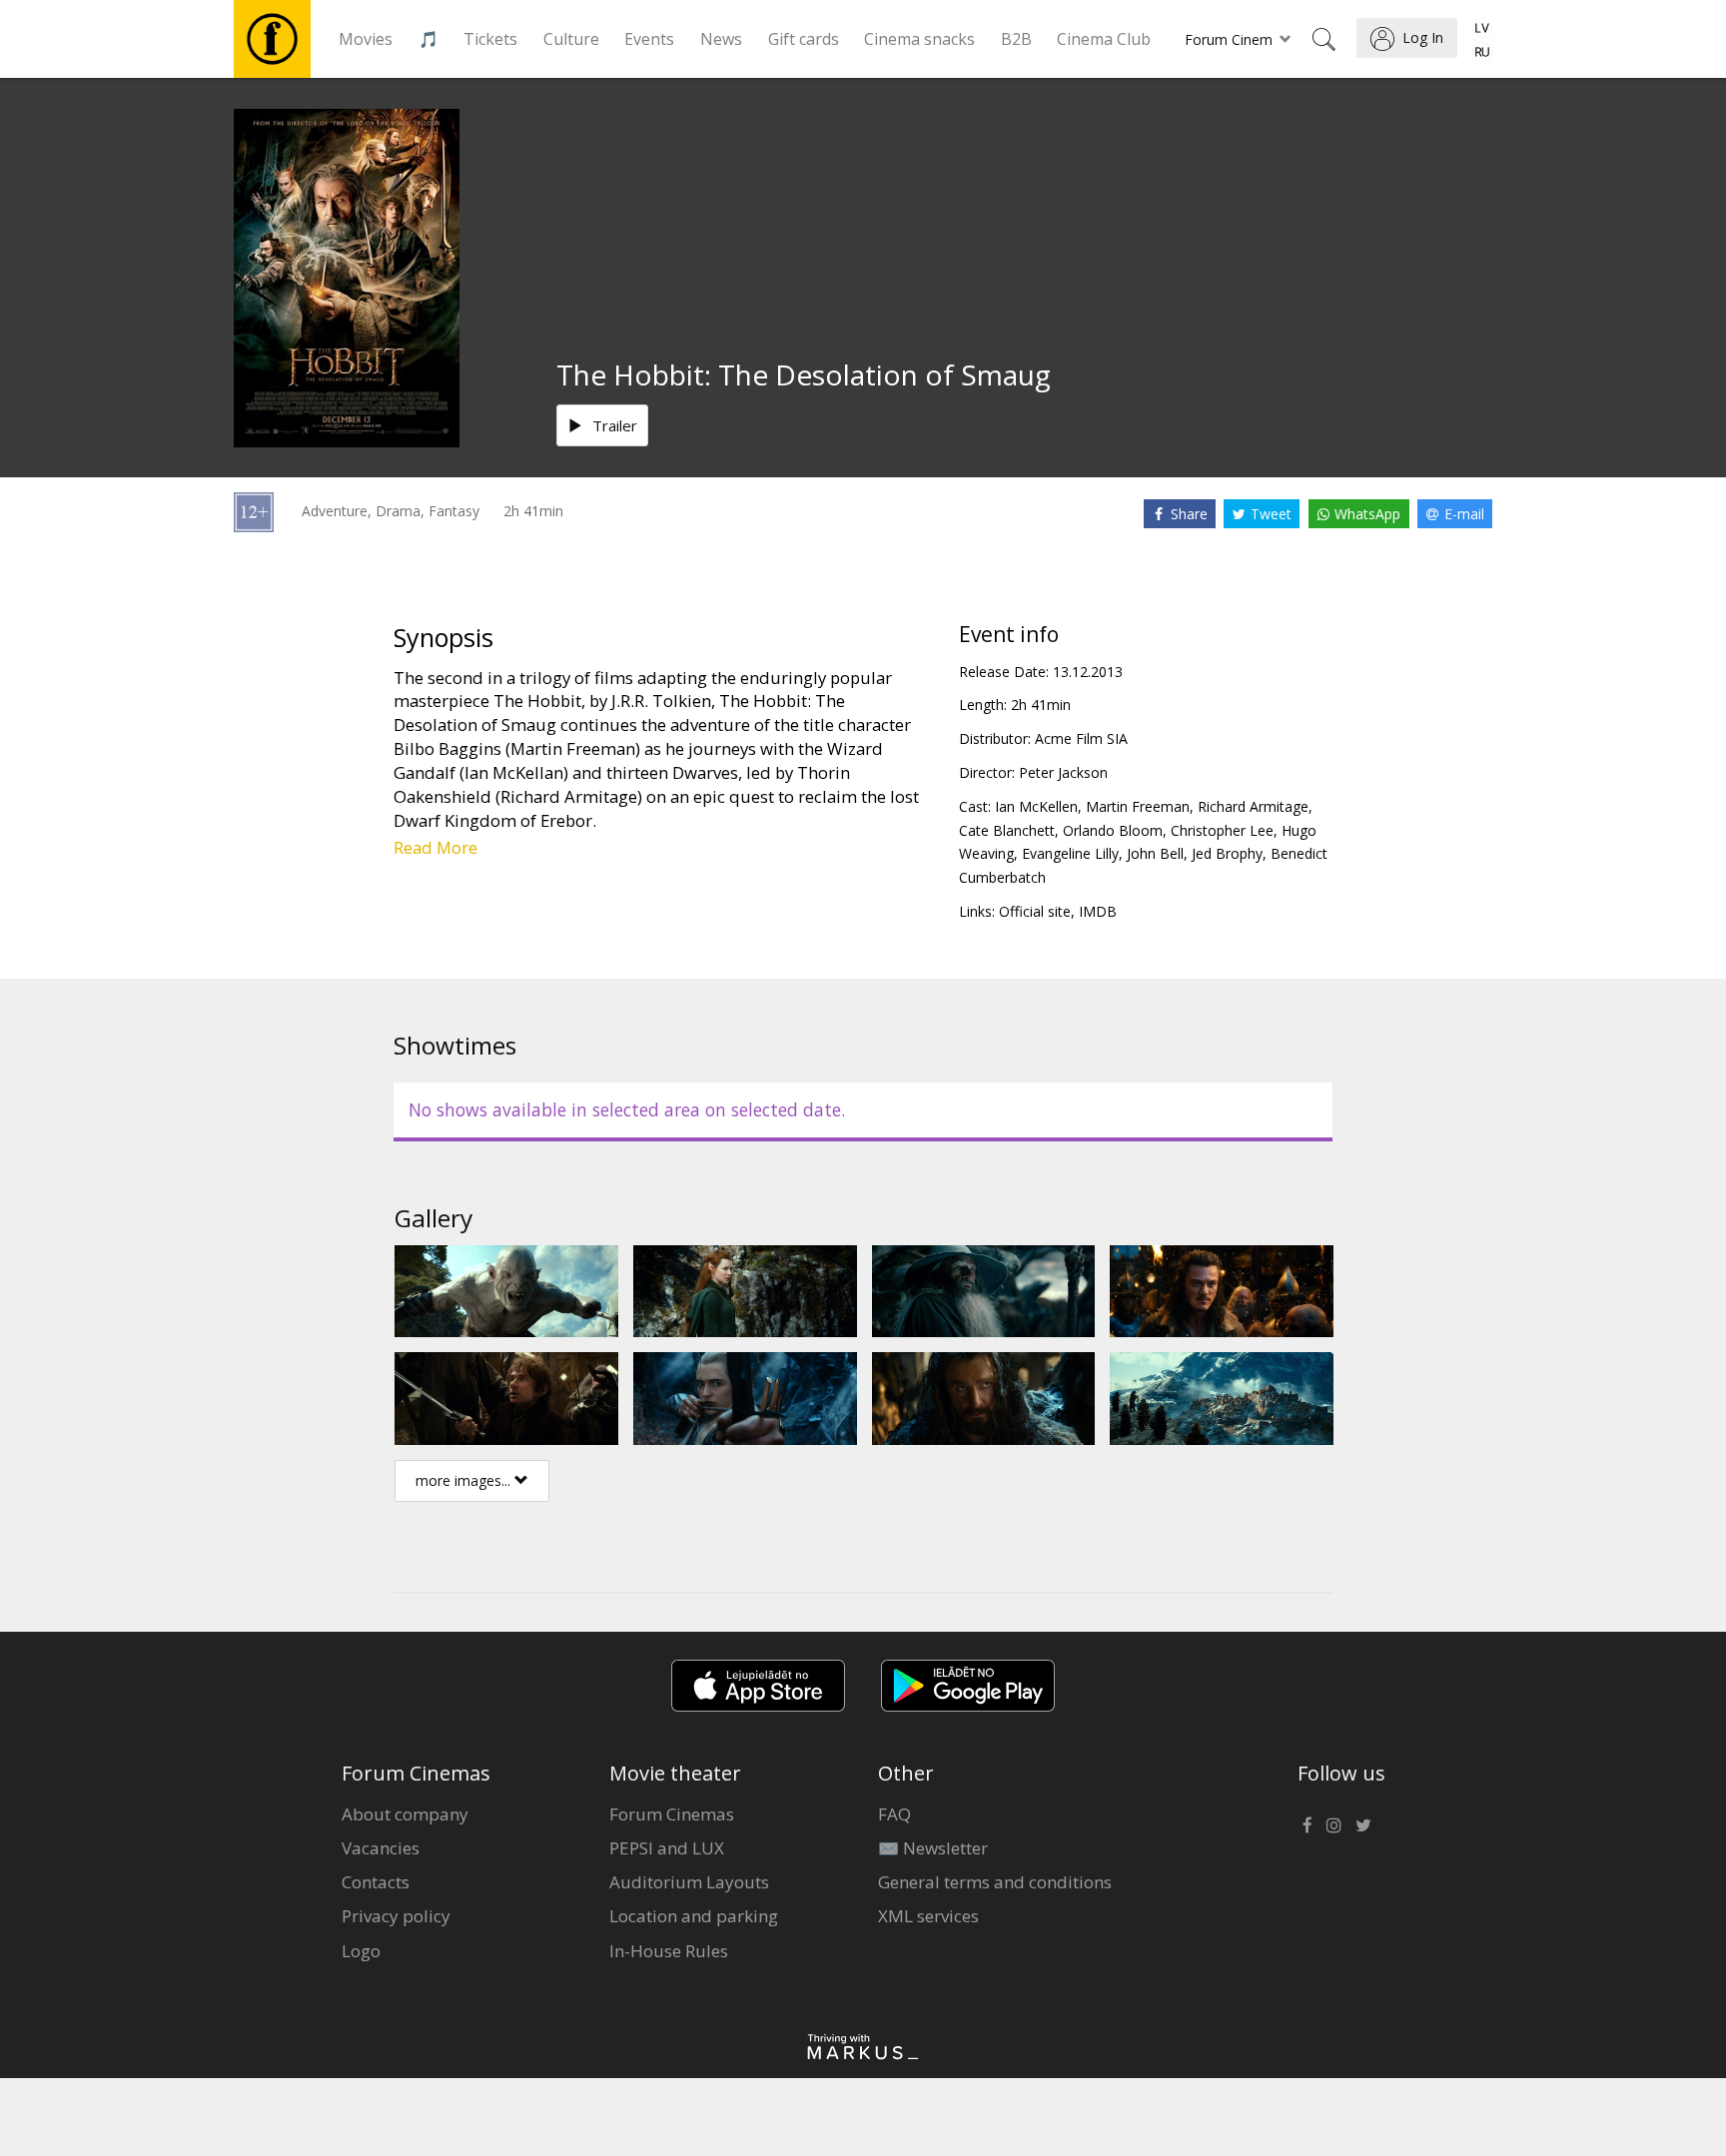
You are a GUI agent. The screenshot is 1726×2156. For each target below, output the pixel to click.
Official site (1035, 911)
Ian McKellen (1036, 806)
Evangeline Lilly (1070, 853)
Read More (435, 847)
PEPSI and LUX (667, 1848)
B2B (1016, 39)
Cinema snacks (919, 39)
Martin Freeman (1138, 806)
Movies (366, 39)
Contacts (376, 1882)
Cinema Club (1104, 39)
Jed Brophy (1227, 853)
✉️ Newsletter (933, 1848)
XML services (928, 1916)
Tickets (490, 39)
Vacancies (381, 1848)
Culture (571, 39)
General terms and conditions (995, 1882)
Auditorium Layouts (689, 1882)
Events (649, 39)
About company (405, 1814)
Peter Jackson (1063, 772)
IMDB (1098, 911)
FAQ (894, 1814)
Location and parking (694, 1916)
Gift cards (804, 39)
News (721, 39)
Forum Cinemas (672, 1814)
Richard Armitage (1253, 806)
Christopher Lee (1222, 830)
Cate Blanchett (1007, 830)
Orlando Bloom (1113, 830)
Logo (361, 1951)
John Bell (1155, 853)
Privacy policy (396, 1916)
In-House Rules (669, 1951)
